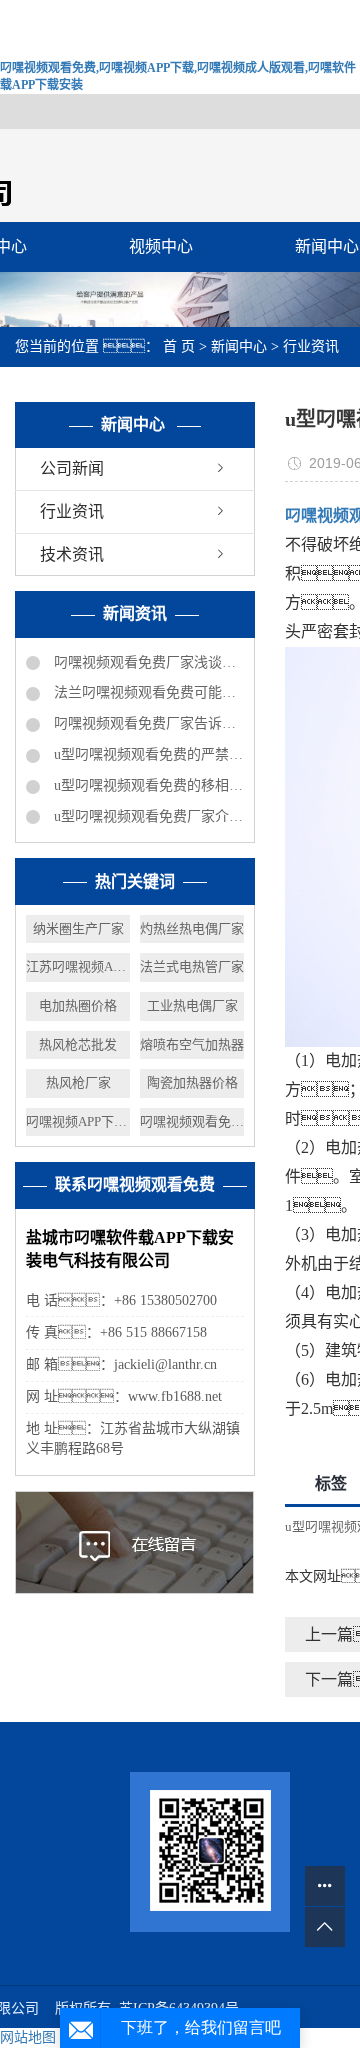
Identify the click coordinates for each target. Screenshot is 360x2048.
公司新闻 (72, 468)
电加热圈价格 (78, 1005)
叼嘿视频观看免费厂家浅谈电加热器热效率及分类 (147, 662)
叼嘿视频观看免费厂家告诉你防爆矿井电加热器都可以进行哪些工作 (147, 723)
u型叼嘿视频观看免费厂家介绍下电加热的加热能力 (147, 816)
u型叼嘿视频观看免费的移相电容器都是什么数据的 (147, 785)
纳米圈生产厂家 (78, 928)
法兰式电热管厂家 (192, 966)
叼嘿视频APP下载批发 (78, 1121)
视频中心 (161, 246)
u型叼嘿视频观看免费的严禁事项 (147, 754)
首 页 (179, 346)
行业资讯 (311, 346)
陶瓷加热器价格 (192, 1082)
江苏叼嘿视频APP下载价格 (78, 966)
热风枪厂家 (78, 1082)
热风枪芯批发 (78, 1044)
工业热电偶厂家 (192, 1005)
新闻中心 (239, 346)
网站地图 (28, 2037)
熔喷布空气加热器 (192, 1044)
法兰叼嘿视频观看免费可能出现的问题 (147, 692)
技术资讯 (72, 554)
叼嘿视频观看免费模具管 (192, 1121)
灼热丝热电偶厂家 (192, 928)
